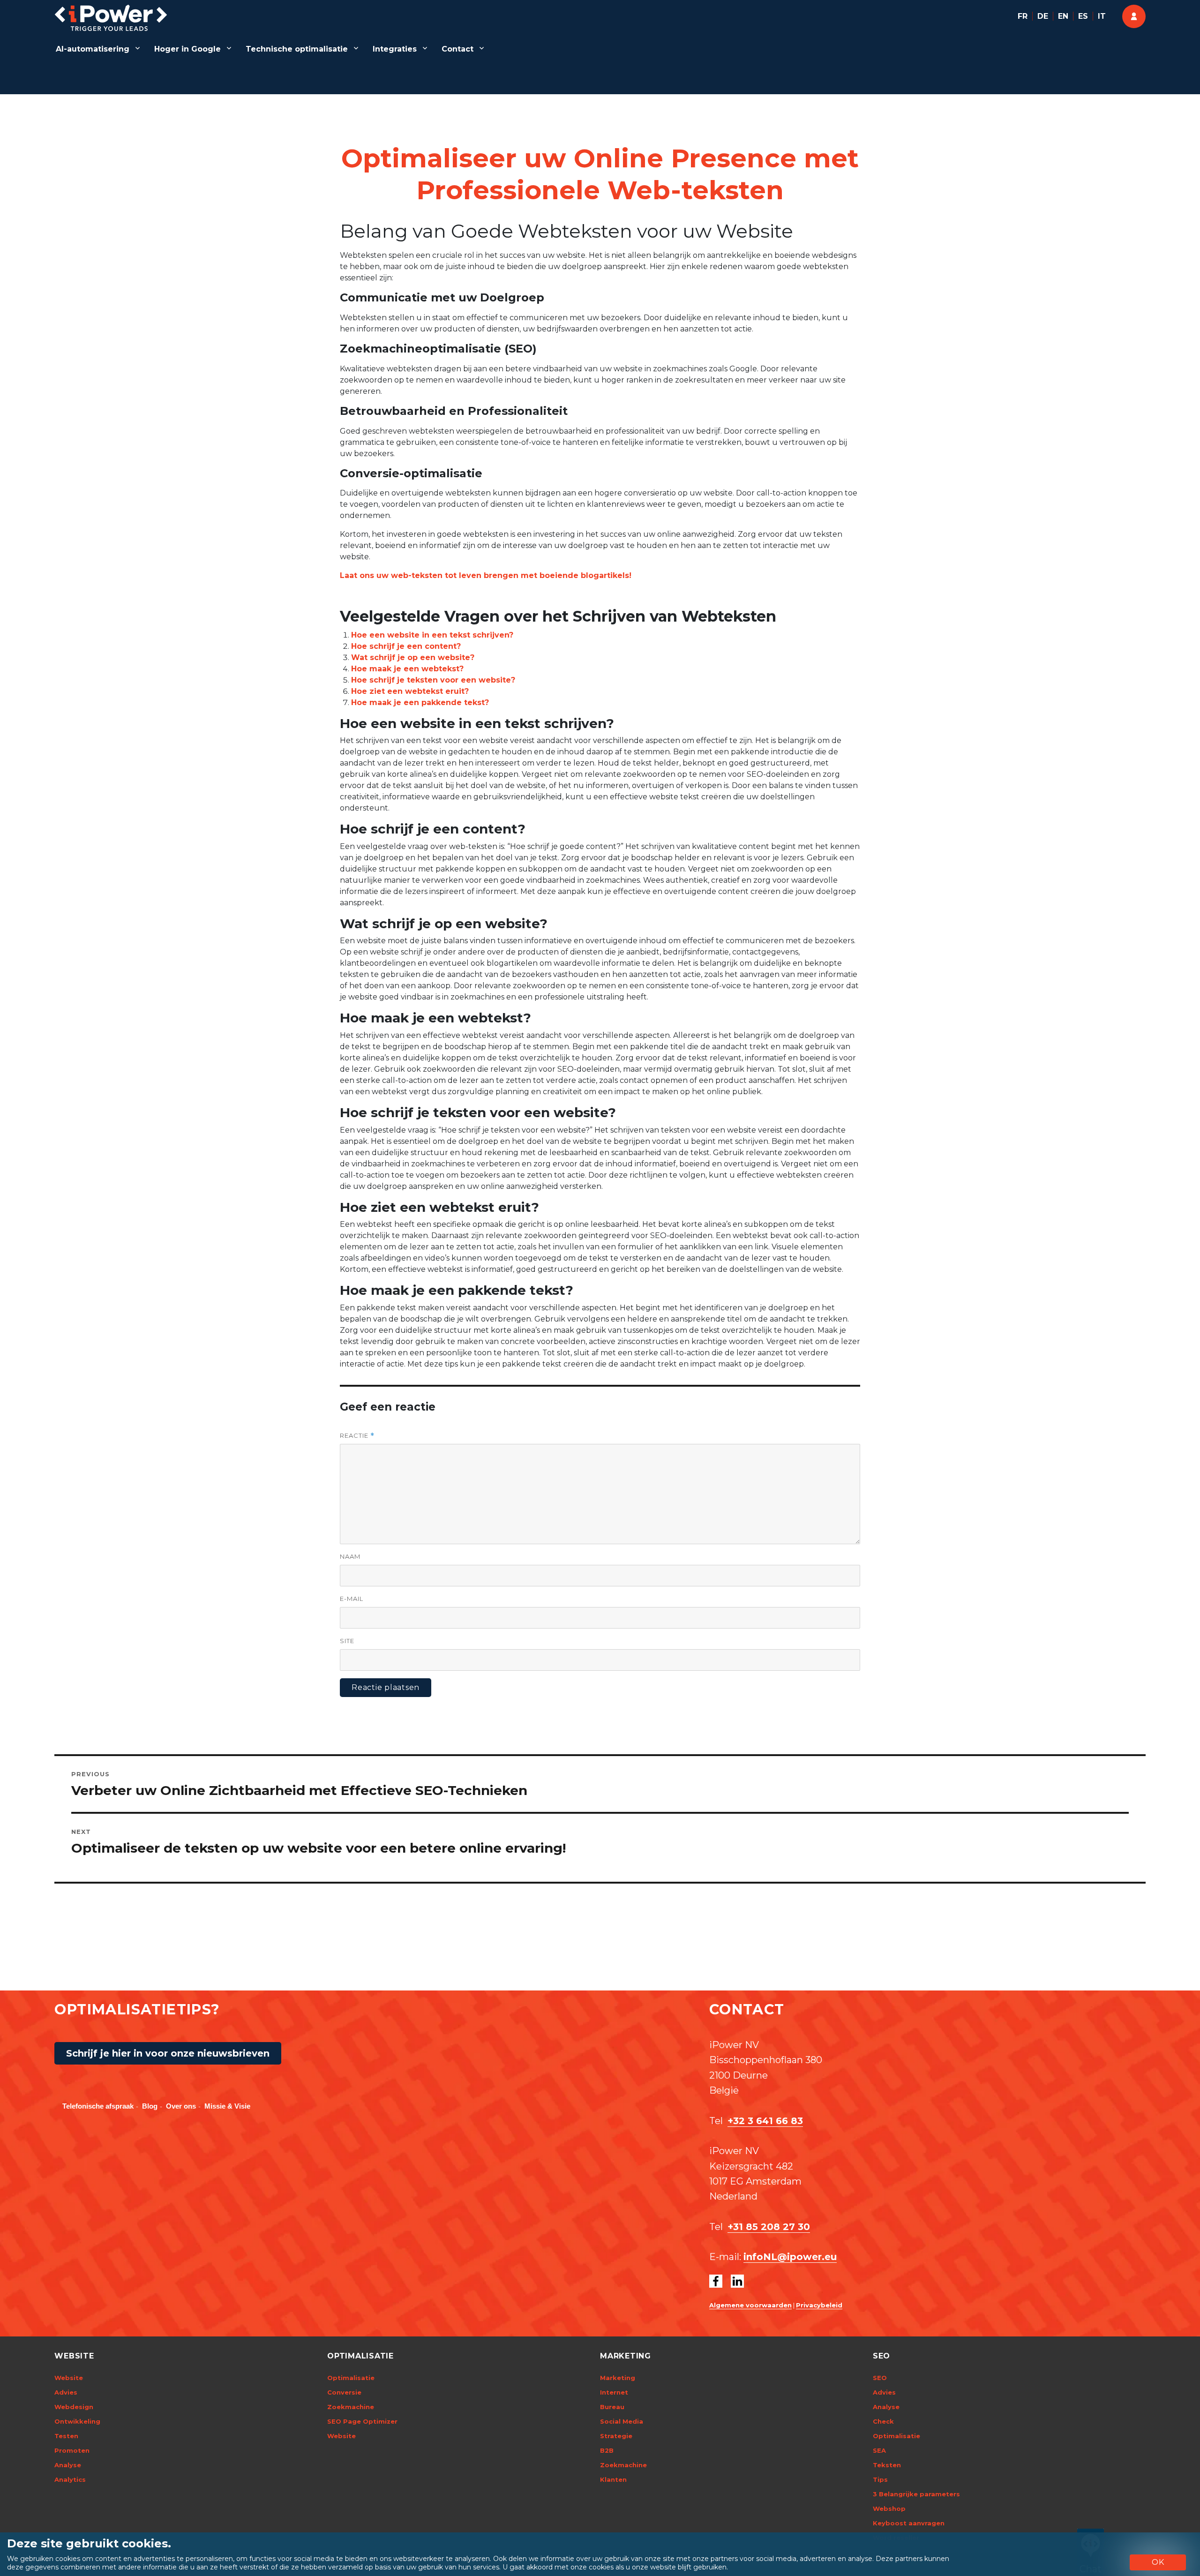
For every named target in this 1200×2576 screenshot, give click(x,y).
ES (1083, 16)
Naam (350, 1556)
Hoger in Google (187, 49)
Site (347, 1641)
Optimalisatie (351, 2378)
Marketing (618, 2378)
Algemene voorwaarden (750, 2305)
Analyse (68, 2465)
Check (883, 2421)
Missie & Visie (227, 2106)
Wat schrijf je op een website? (413, 657)
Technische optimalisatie (297, 49)
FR (1023, 16)
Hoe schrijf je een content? (406, 646)
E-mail (352, 1599)
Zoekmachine (351, 2407)
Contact (457, 49)
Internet (614, 2392)
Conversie (344, 2392)
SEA (879, 2450)
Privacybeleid (819, 2305)
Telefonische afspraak (98, 2106)
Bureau (612, 2407)
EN (1063, 16)
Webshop (889, 2508)
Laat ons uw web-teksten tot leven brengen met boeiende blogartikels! (486, 575)
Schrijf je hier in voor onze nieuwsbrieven (168, 2053)
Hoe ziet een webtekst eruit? (410, 691)
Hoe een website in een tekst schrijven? (432, 635)
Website (69, 2378)
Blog (150, 2106)
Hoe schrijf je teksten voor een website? (433, 680)
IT (1102, 16)
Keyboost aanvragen (909, 2523)
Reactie (357, 1436)
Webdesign (74, 2407)
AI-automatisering (93, 49)
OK (1158, 2562)
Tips (880, 2479)
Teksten (887, 2465)
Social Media (622, 2421)
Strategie (616, 2436)
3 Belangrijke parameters (916, 2494)
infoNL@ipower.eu (790, 2257)
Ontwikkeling (77, 2421)
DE (1043, 16)
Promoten (72, 2450)
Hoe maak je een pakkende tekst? (420, 702)
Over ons (181, 2106)
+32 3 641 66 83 (765, 2121)
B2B (607, 2450)
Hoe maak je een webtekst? (407, 669)
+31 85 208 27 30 (769, 2227)
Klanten (613, 2479)
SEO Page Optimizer (362, 2421)
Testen (66, 2436)
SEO (880, 2378)
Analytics (70, 2479)
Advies (66, 2392)
